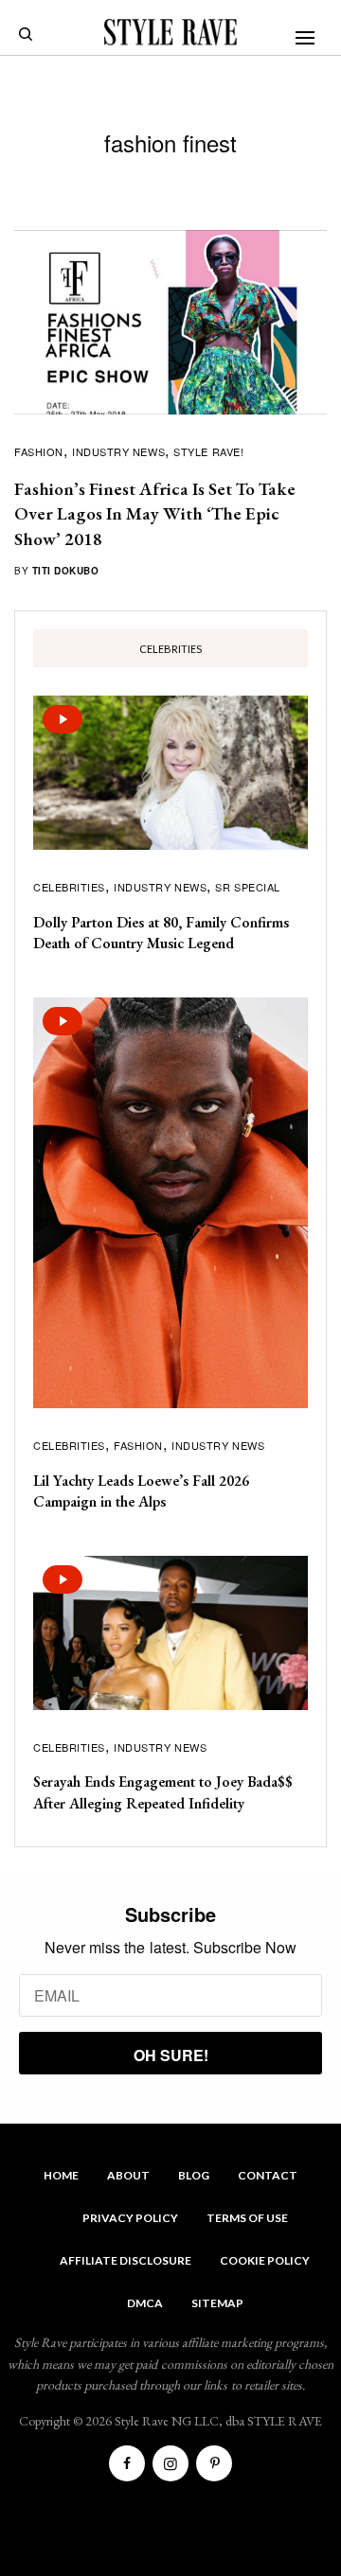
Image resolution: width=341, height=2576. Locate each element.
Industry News (118, 451)
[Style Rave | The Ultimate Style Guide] (170, 32)
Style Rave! (208, 451)
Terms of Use (247, 2218)
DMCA (145, 2303)
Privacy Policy (130, 2218)
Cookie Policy (265, 2260)
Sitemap (217, 2303)
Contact (268, 2175)
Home (61, 2175)
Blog (194, 2175)
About (128, 2175)
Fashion (39, 451)
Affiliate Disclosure (126, 2260)
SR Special (248, 887)
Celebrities (69, 887)
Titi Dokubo (66, 571)
